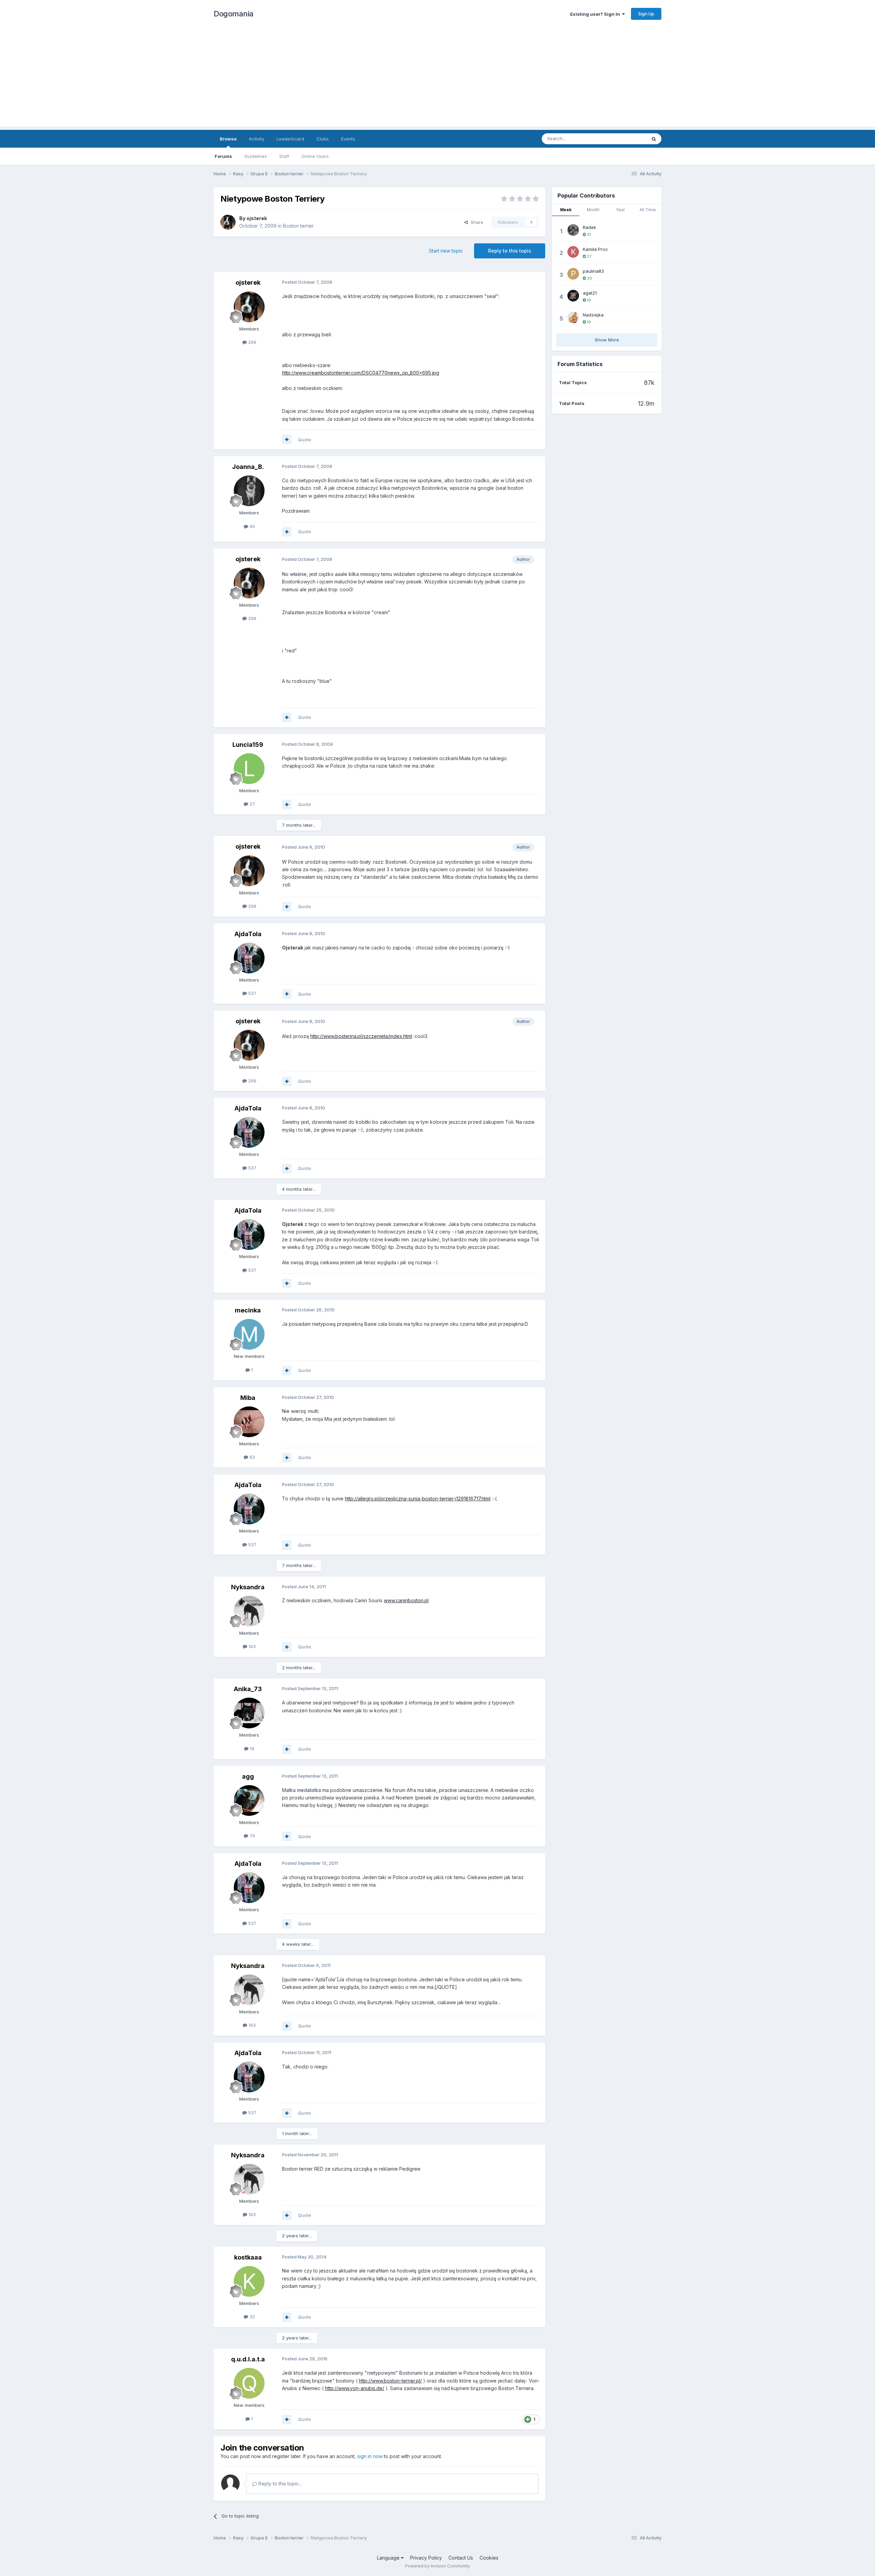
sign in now (370, 2456)
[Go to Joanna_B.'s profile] (249, 491)
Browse (228, 139)
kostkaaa (248, 2257)
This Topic (626, 139)
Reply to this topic (510, 251)
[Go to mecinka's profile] (249, 1334)
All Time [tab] (648, 210)
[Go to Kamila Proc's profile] (573, 252)
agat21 (590, 293)
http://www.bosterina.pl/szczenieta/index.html (361, 1036)
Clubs (323, 139)
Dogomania (234, 14)
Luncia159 (248, 745)
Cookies (489, 2558)
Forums (223, 156)
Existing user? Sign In (596, 14)
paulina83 (593, 271)
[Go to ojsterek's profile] (228, 222)
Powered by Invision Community (437, 2566)
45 (252, 526)
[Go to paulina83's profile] (573, 274)
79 (252, 1836)
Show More (607, 340)
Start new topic (446, 251)
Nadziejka (593, 315)
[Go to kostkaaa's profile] (249, 2281)
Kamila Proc (595, 249)
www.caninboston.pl (406, 1600)
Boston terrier (298, 226)
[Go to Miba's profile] (249, 1422)
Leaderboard (290, 139)
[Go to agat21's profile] (573, 296)
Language (389, 2558)
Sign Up (646, 14)
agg (248, 1776)
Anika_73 (248, 1689)
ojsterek (257, 218)
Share (476, 222)
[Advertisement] (437, 79)
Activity (257, 139)
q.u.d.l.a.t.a (248, 2359)
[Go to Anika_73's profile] (249, 1713)
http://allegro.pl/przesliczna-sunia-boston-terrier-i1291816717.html (418, 1499)
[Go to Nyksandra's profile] (249, 1611)
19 (251, 1749)
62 (252, 1457)
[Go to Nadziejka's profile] (573, 318)
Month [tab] (593, 210)
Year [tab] (620, 210)
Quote (305, 440)
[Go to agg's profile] (249, 1800)
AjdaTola (248, 934)
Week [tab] (566, 210)
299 (252, 342)
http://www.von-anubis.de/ (355, 2388)
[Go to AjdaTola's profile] (249, 958)
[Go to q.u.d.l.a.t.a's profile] (249, 2383)
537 (252, 993)
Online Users (315, 156)
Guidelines (256, 156)
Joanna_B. (248, 467)
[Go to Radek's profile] (573, 230)
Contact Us (461, 2558)
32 (252, 2317)
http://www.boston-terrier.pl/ (390, 2381)
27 (252, 804)
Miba (248, 1398)
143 (251, 1646)
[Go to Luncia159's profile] (249, 769)
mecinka (248, 1310)
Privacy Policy (426, 2558)
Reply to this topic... (279, 2484)
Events (348, 139)
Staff (284, 156)
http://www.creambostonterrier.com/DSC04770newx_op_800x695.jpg (361, 373)
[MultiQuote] (287, 440)
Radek (589, 227)
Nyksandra (248, 1587)
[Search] (654, 139)
